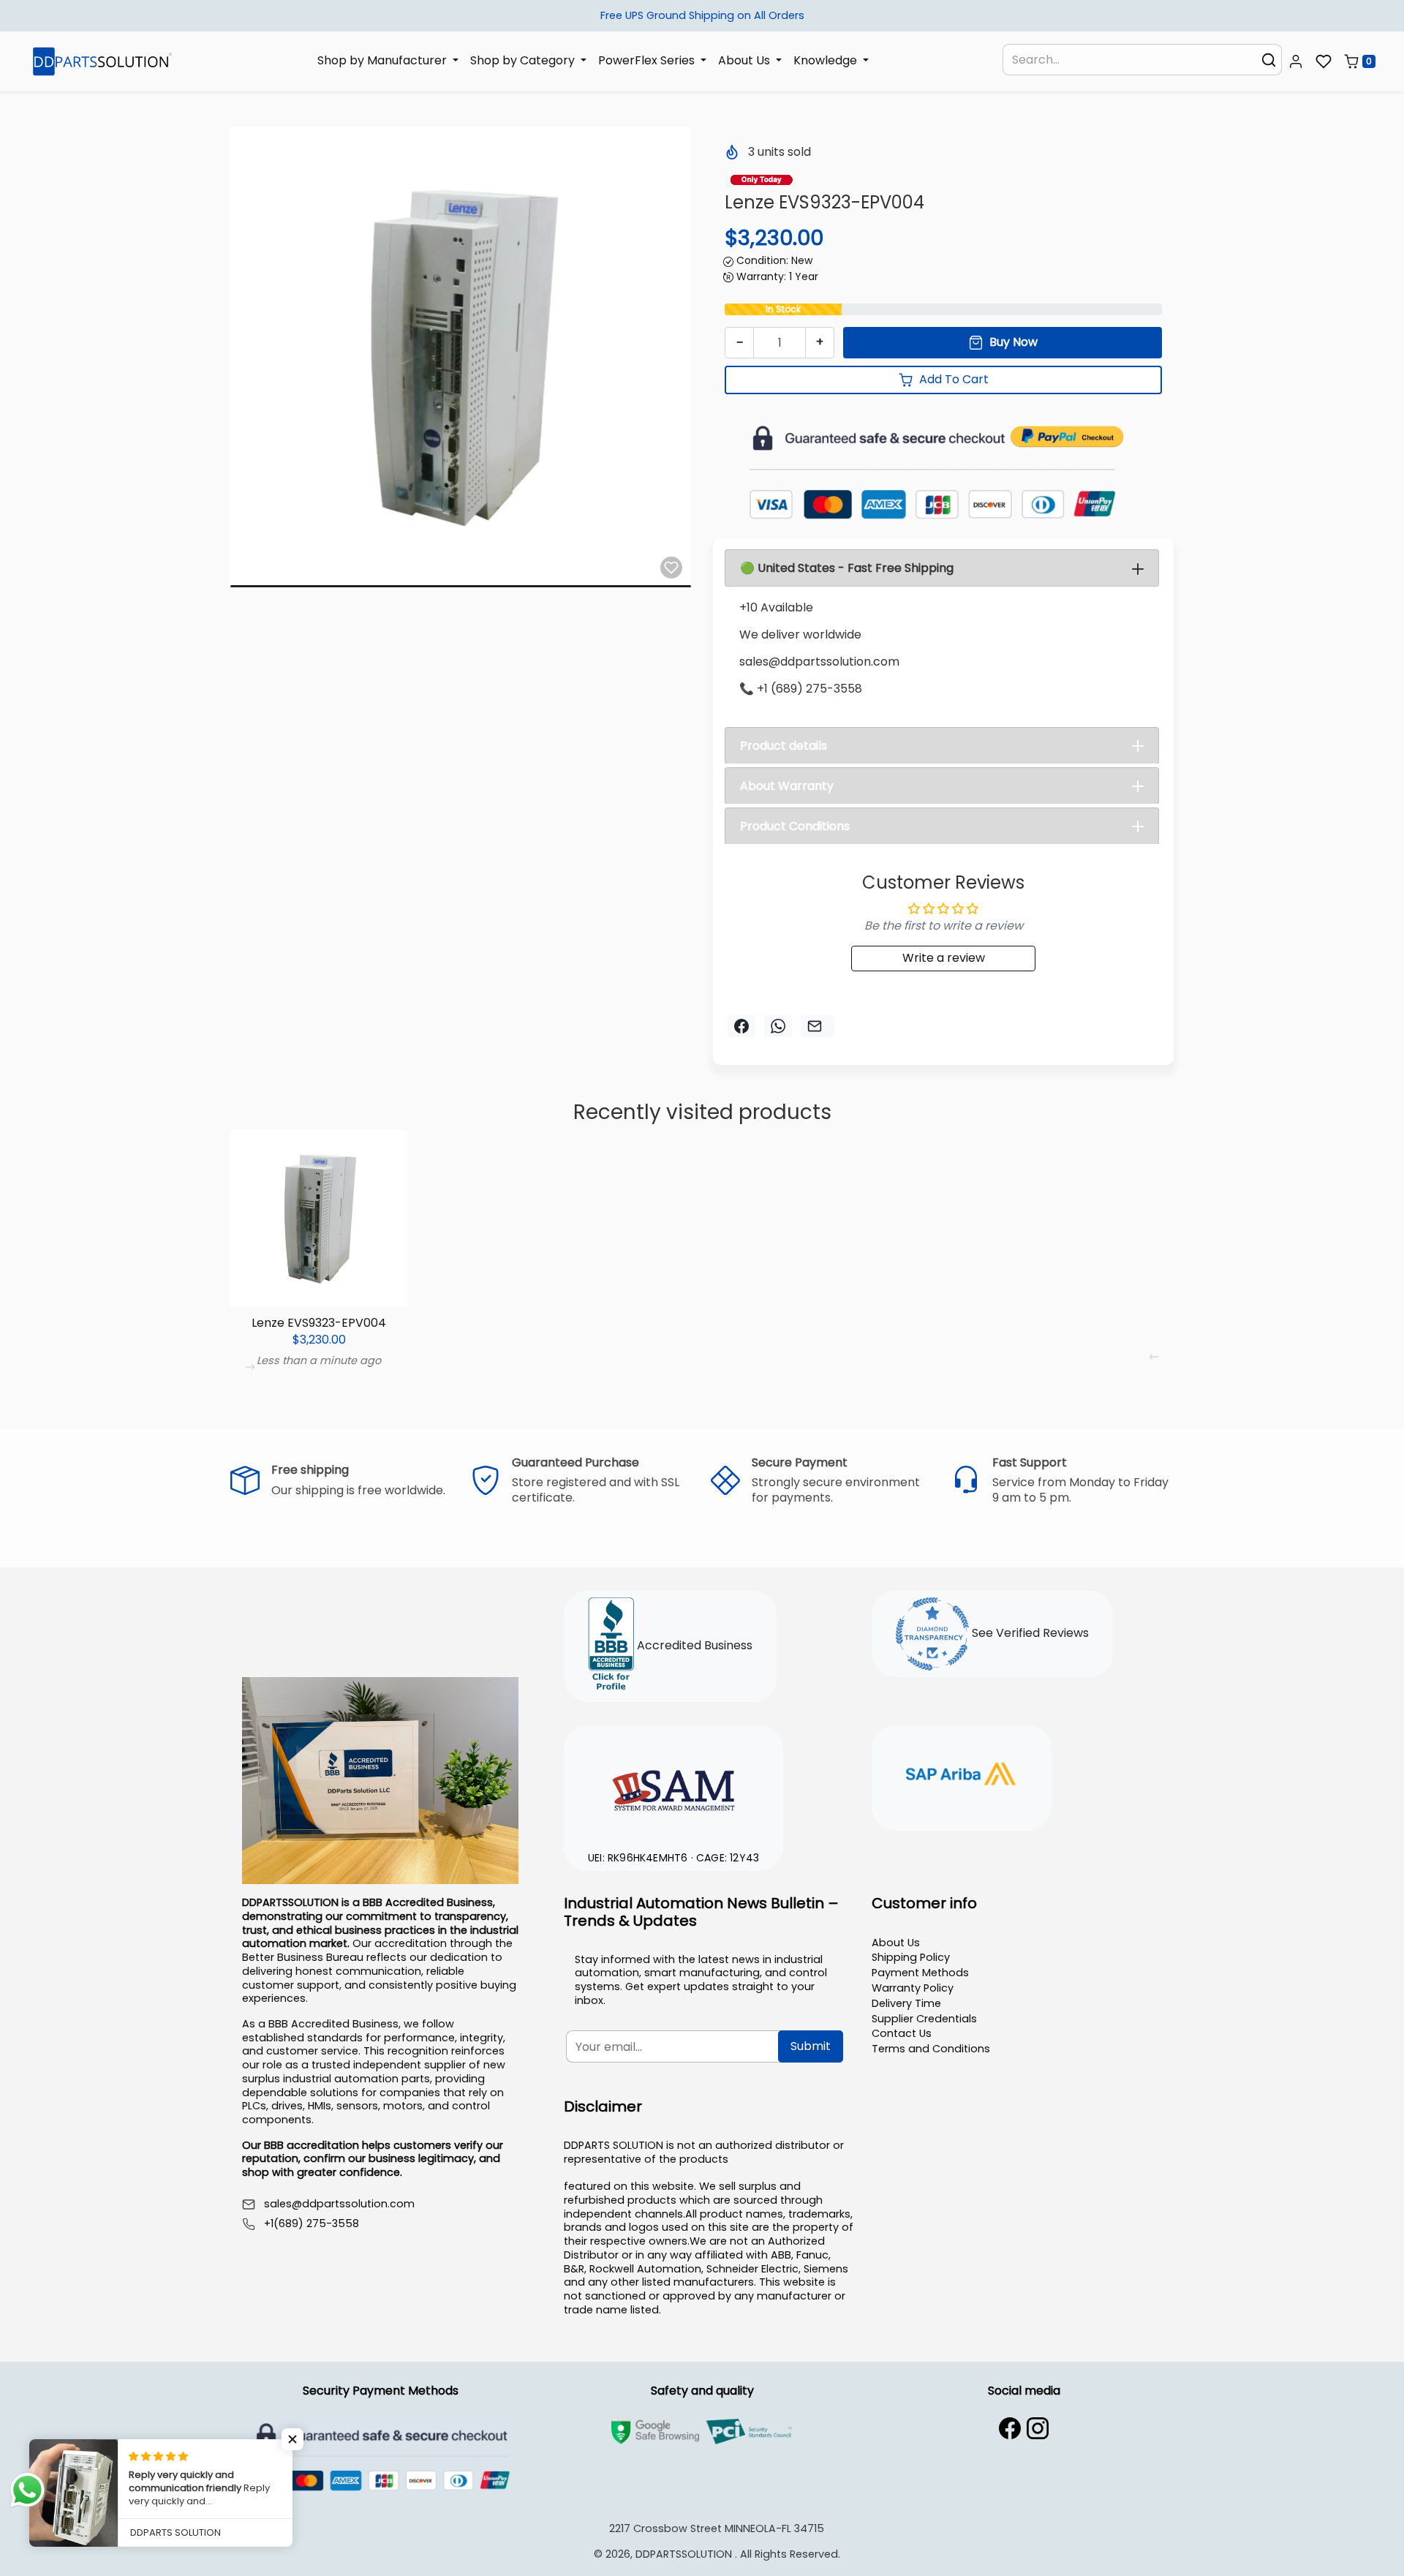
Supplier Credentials (924, 2019)
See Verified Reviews (1029, 1633)
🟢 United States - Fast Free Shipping (847, 568)
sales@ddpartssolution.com (339, 2204)
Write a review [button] (944, 958)
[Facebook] (1010, 2428)
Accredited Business (693, 1645)
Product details (784, 746)
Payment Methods (920, 1973)
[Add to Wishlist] (671, 568)
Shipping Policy (911, 1957)
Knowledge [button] (827, 60)
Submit (811, 2046)
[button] (1296, 61)
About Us (896, 1943)
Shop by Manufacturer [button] (384, 60)
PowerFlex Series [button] (648, 60)
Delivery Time (906, 2003)
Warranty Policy (913, 1988)
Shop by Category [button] (524, 60)
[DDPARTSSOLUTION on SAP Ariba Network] (962, 1776)
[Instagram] (1038, 2428)
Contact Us (902, 2033)
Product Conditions (795, 826)
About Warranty (787, 786)
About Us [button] (746, 60)
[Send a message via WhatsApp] (27, 2490)
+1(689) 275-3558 (312, 2224)
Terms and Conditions (931, 2049)
